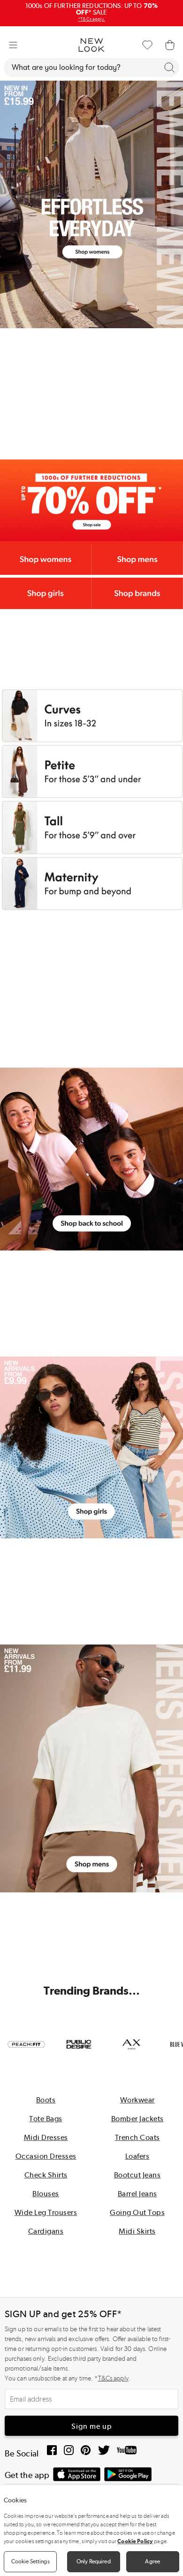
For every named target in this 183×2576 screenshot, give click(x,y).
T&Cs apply (113, 2378)
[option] (26, 2044)
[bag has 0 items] (170, 45)
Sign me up (92, 2426)
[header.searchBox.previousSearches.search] (169, 68)
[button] (13, 45)
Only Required (94, 2561)
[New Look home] (91, 45)
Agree (152, 2561)
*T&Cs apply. (91, 19)
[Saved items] (147, 45)
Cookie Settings (30, 2561)
